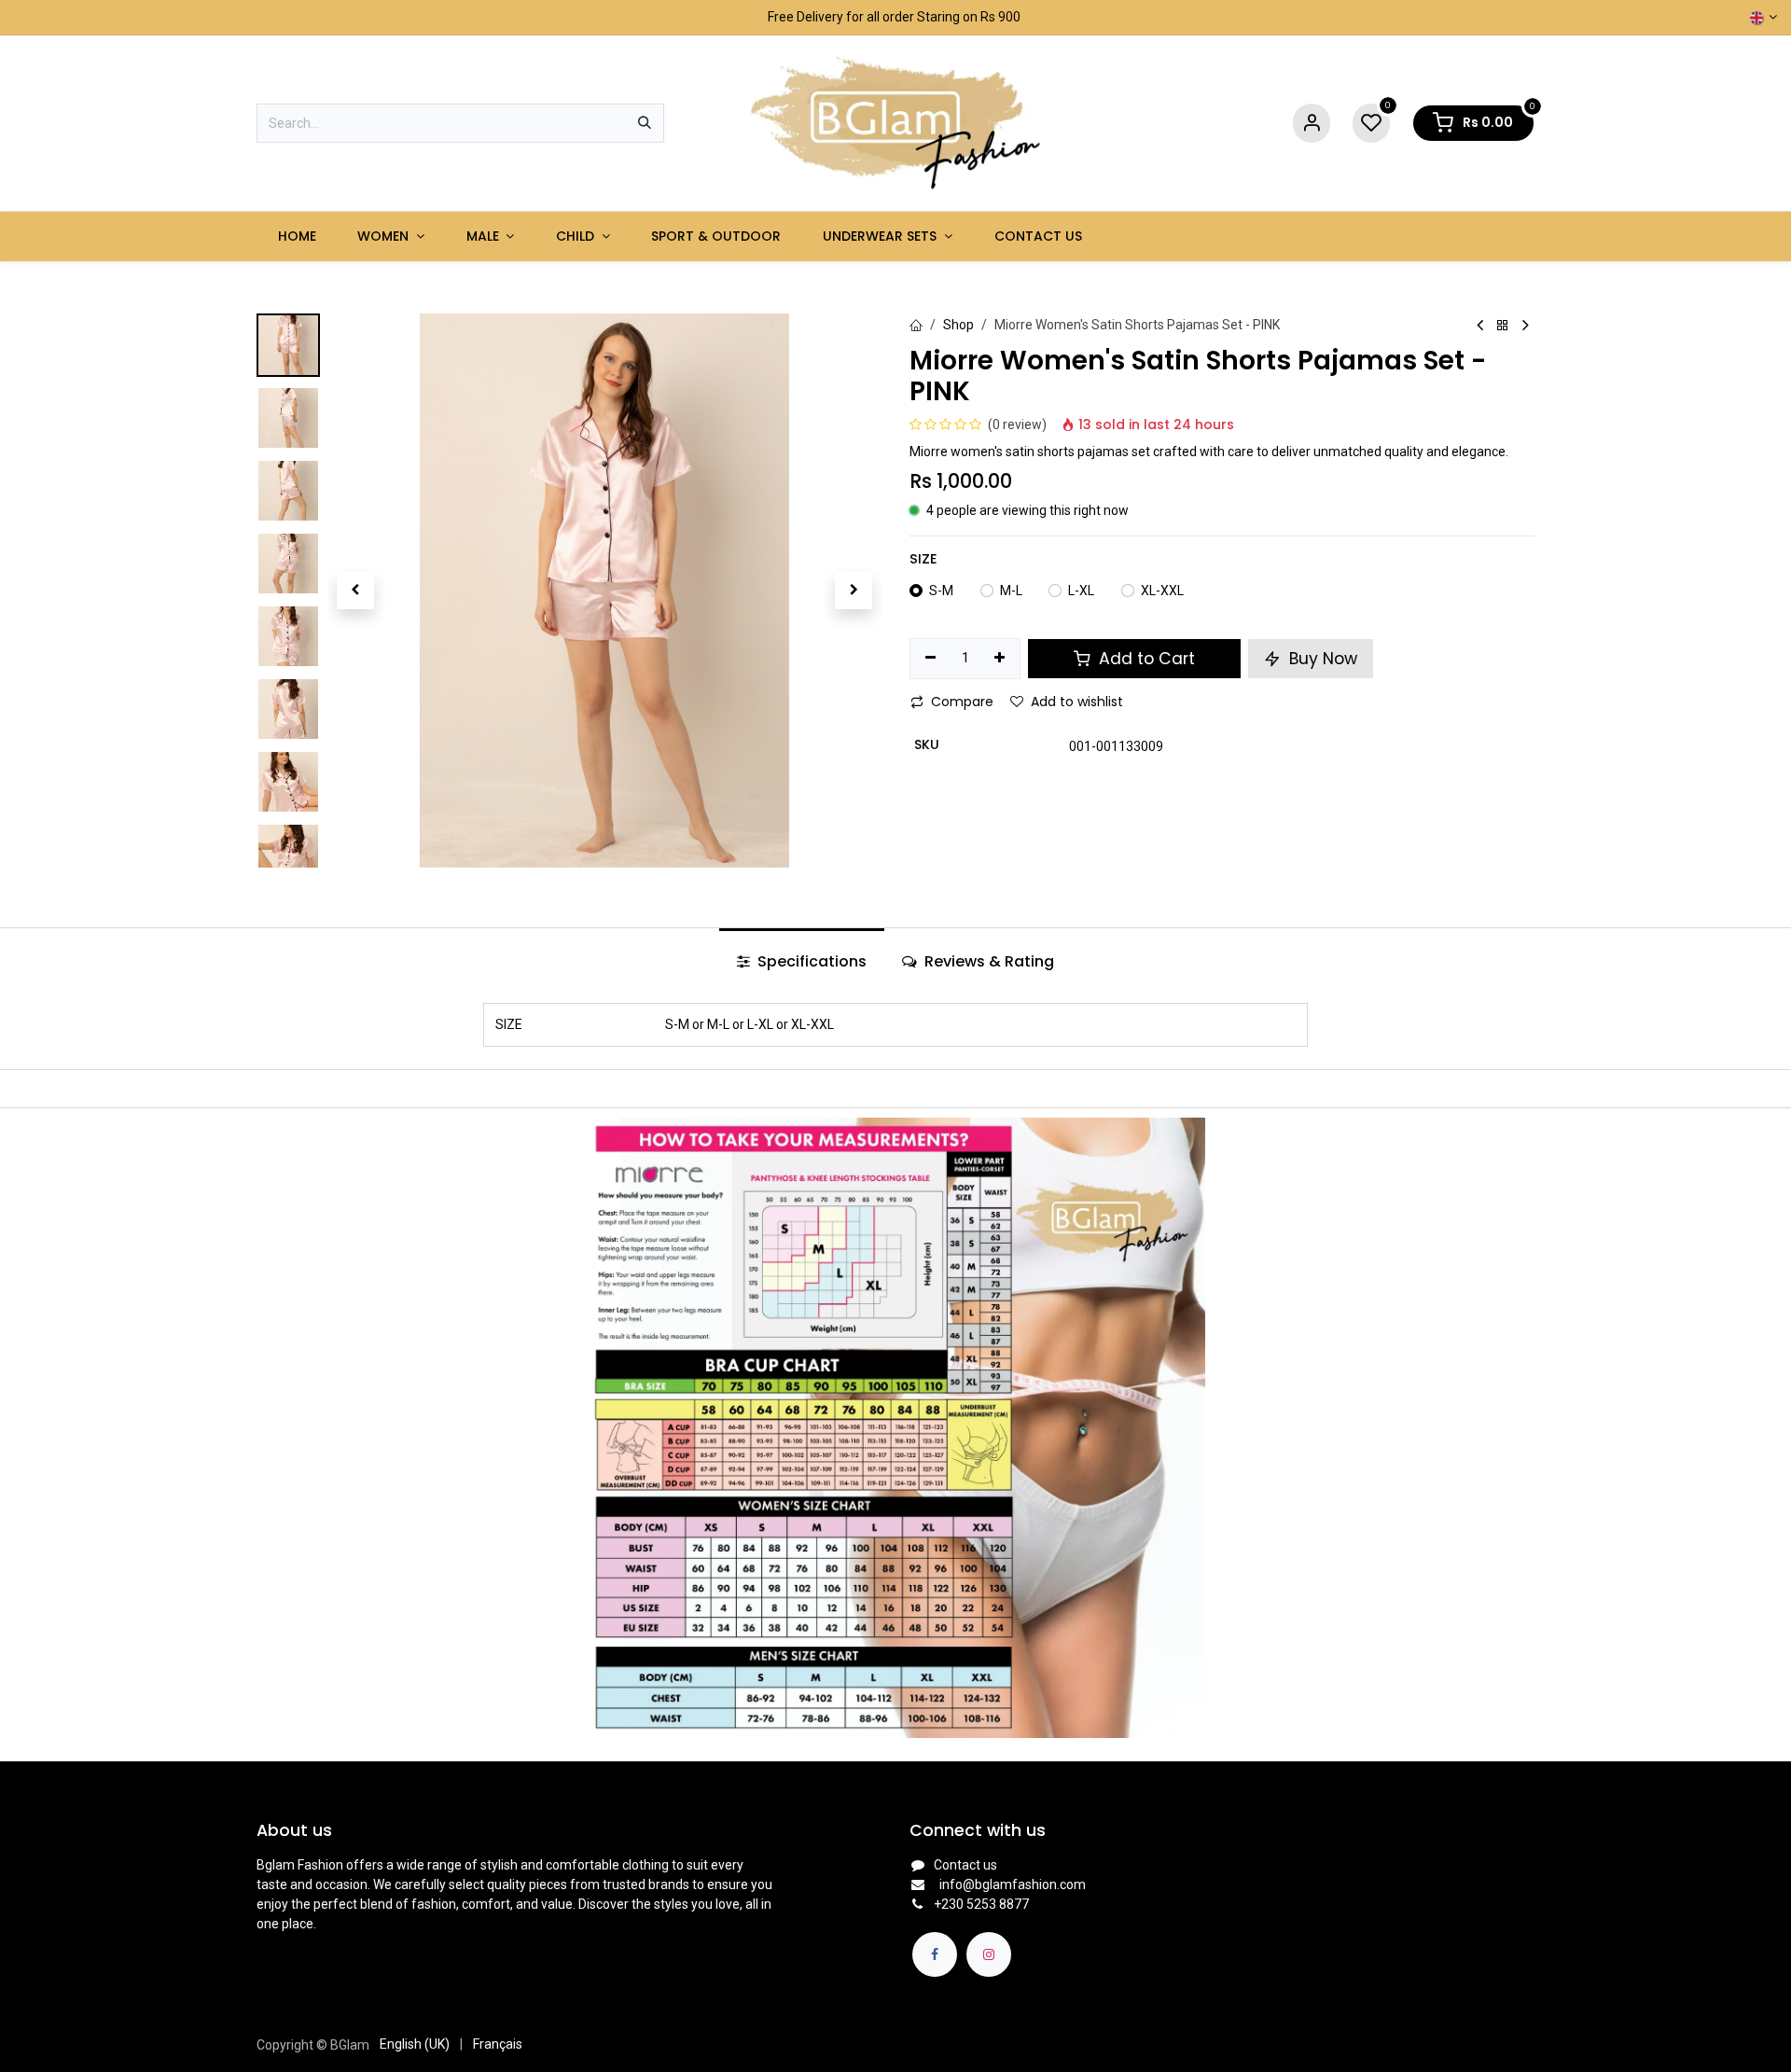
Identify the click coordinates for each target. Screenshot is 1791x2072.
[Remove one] (930, 659)
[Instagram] (989, 1954)
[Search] (645, 123)
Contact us (965, 1865)
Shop (958, 325)
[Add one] (1000, 659)
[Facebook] (935, 1954)
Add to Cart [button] (1145, 659)
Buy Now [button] (1321, 659)
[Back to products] (1503, 326)
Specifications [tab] (810, 961)
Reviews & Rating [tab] (987, 961)
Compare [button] (962, 702)
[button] (355, 591)
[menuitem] (297, 236)
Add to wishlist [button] (1077, 702)
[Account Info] (1312, 124)
